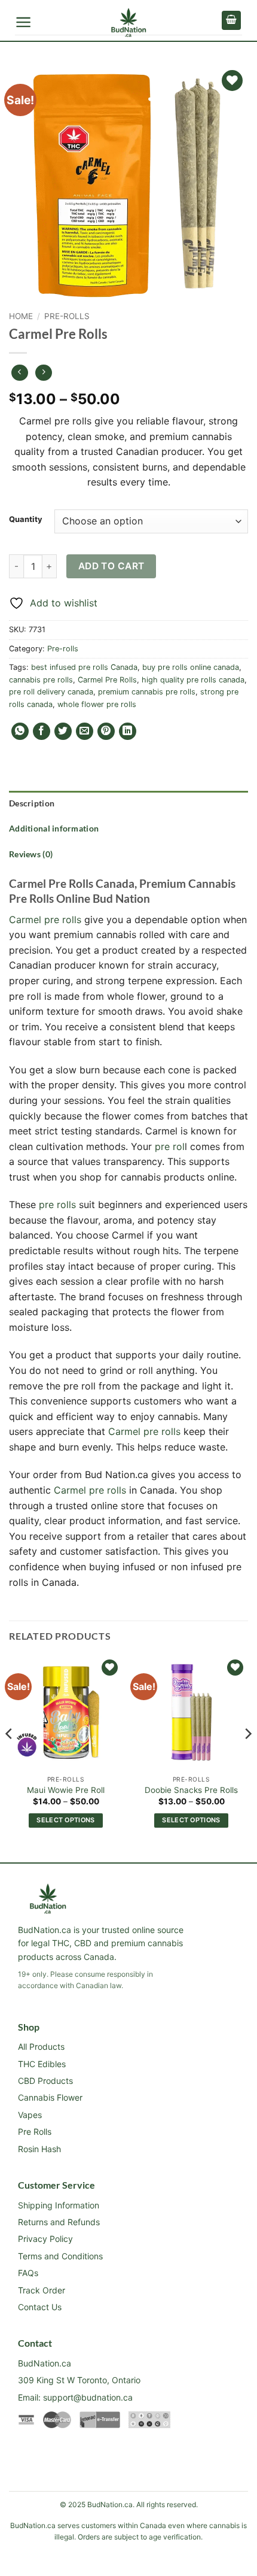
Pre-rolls (67, 316)
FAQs (28, 2273)
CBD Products (45, 2081)
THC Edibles (42, 2064)
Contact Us (40, 2307)
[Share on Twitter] (63, 731)
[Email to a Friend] (85, 731)
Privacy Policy (45, 2239)
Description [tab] (32, 803)
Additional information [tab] (54, 828)
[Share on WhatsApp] (20, 731)
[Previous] (10, 1758)
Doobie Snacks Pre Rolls (191, 1790)
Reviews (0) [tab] (31, 854)
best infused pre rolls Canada (84, 667)
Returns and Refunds (59, 2222)
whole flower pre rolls (97, 704)
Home (21, 316)
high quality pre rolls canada (193, 680)
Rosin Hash (39, 2149)
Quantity (26, 520)
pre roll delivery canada (51, 692)
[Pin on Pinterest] (106, 731)
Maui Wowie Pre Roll (66, 1790)
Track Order (42, 2290)
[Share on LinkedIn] (128, 731)
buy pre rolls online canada (191, 667)
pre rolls (57, 1204)
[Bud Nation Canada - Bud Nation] (129, 23)
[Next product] (19, 373)
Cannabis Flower (50, 2097)
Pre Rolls (35, 2132)
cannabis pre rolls (41, 680)
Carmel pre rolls (45, 920)
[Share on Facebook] (42, 731)
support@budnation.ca (88, 2397)
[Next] (247, 1758)
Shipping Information (59, 2205)
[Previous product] (43, 373)
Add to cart (111, 566)
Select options (66, 1820)
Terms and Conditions (60, 2256)
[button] (24, 22)
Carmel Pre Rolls (107, 680)
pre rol (170, 1146)
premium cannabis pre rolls (147, 692)
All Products (41, 2046)
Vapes (30, 2115)
